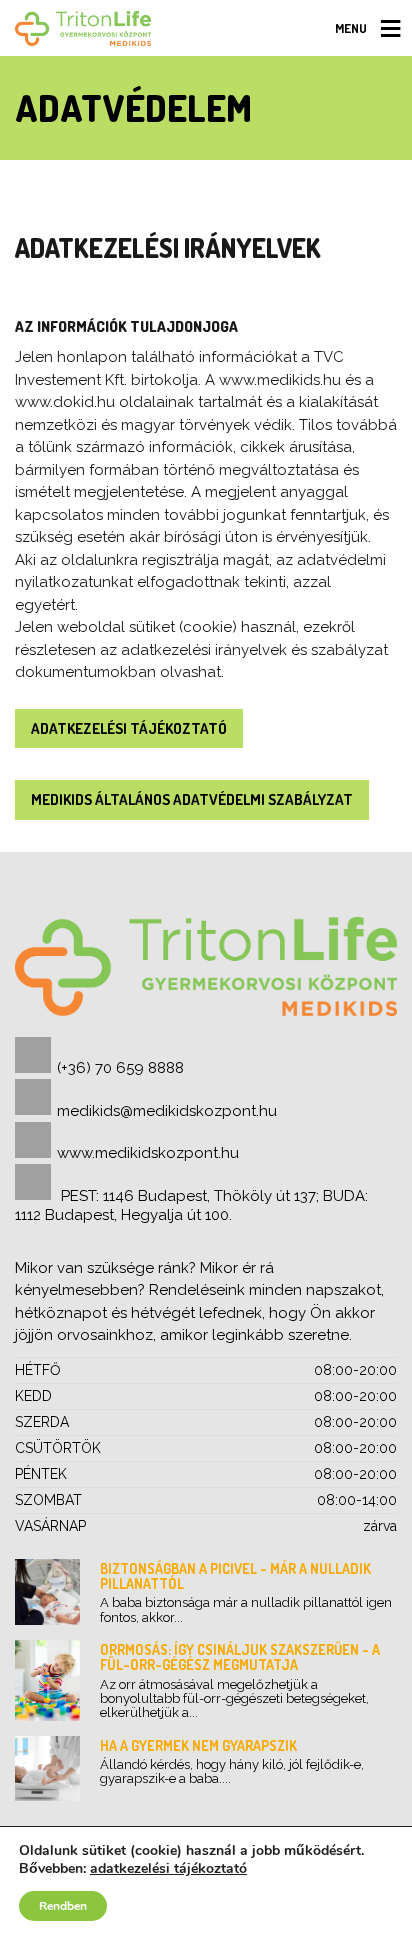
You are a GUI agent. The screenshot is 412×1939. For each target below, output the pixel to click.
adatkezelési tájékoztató (168, 1868)
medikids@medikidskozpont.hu (167, 1111)
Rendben (63, 1906)
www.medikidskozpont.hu (148, 1153)
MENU (351, 28)
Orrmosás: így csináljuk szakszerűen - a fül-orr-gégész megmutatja (240, 1657)
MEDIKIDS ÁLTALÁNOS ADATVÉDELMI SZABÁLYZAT (192, 799)
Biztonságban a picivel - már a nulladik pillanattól (235, 1576)
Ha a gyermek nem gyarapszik (198, 1745)
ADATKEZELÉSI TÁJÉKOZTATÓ (129, 728)
